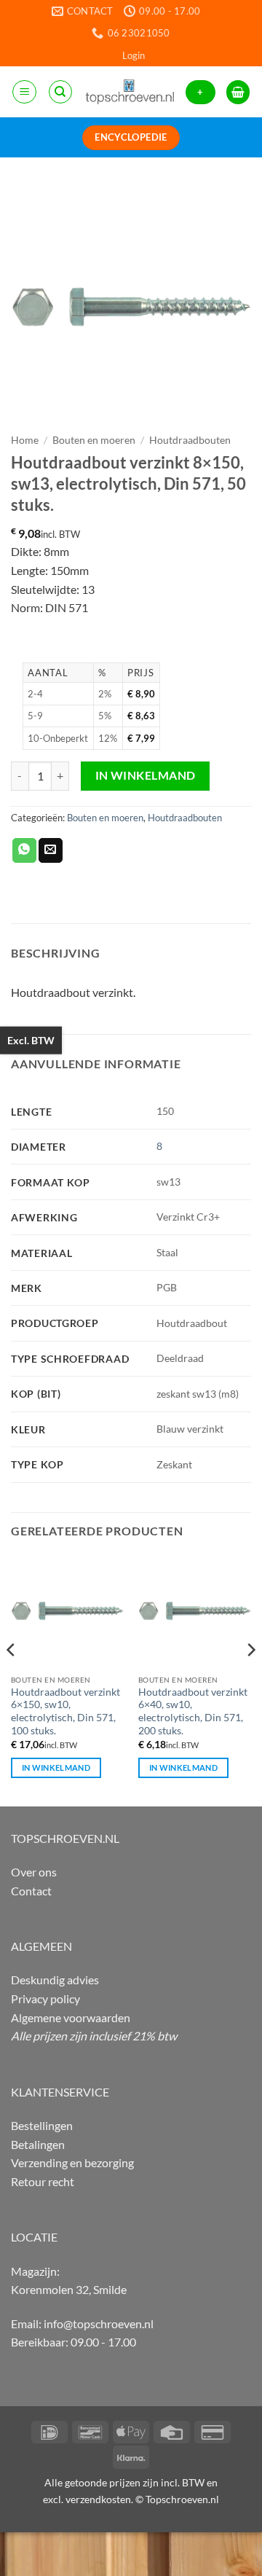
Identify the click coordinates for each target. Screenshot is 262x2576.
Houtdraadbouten (190, 440)
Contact (31, 1891)
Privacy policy (45, 1998)
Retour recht (43, 2181)
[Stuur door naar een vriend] (51, 850)
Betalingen (38, 2144)
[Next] (250, 1679)
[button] (134, 55)
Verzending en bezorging (72, 2162)
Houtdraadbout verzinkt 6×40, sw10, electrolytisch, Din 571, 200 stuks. (193, 1711)
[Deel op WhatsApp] (24, 850)
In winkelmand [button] (56, 1767)
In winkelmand (146, 775)
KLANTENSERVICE (60, 2092)
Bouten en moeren (94, 440)
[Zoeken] (60, 92)
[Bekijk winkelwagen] (238, 92)
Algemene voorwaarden (71, 2017)
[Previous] (12, 1679)
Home (25, 440)
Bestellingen (42, 2125)
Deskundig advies (55, 1980)
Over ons (34, 1872)
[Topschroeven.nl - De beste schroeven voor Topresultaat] (130, 92)
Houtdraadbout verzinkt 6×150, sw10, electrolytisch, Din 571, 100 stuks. (65, 1711)
